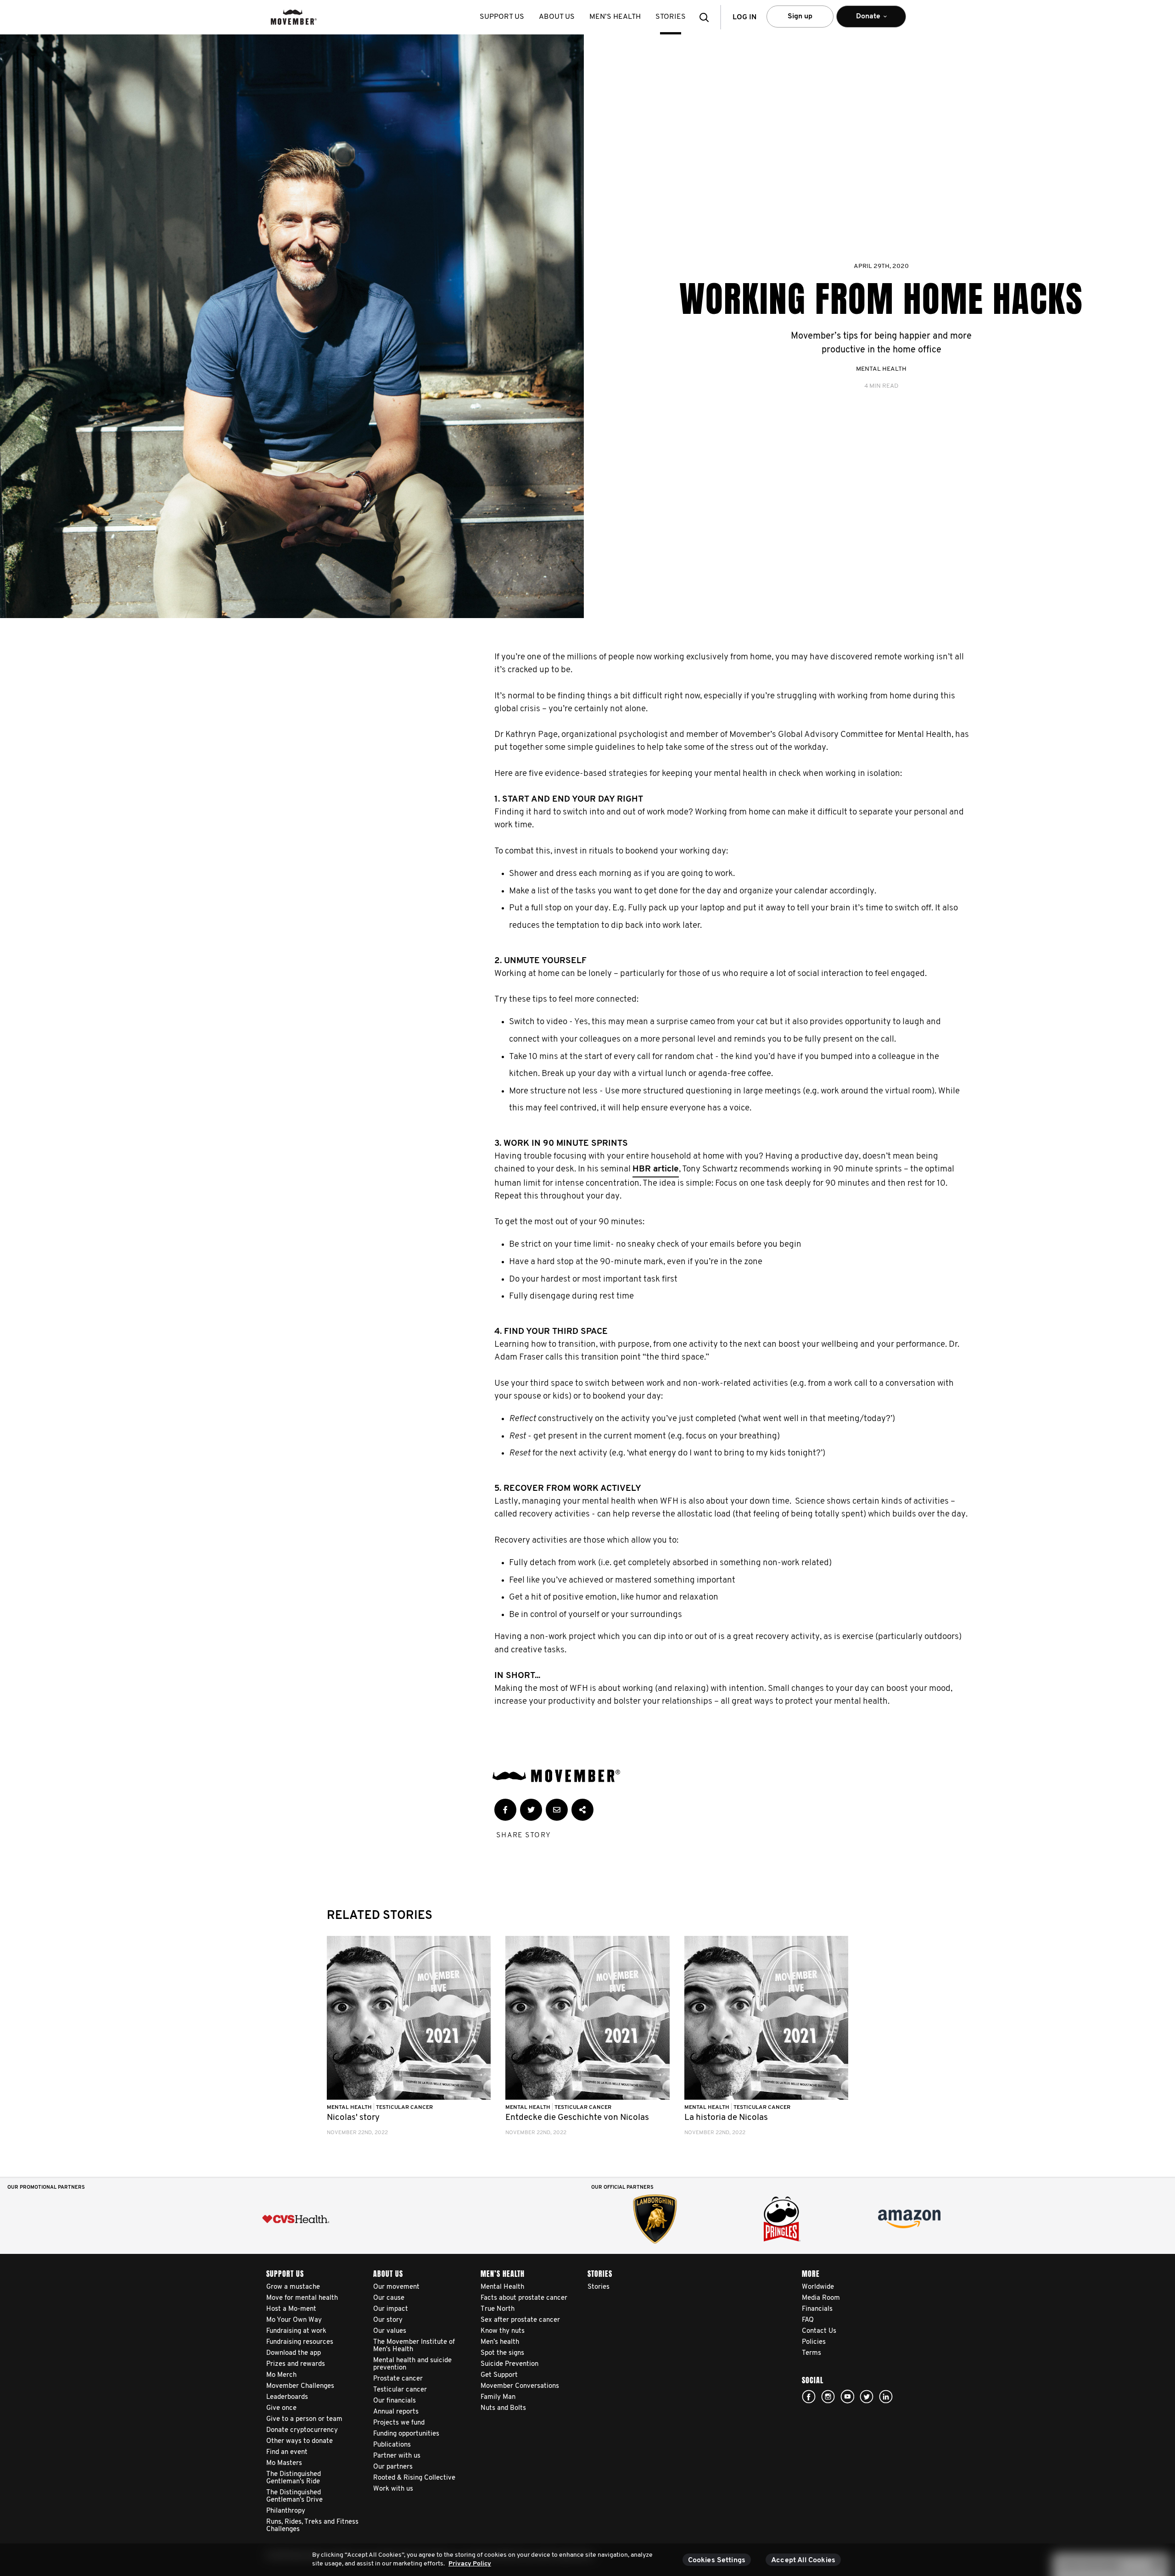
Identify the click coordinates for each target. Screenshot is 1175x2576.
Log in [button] (744, 17)
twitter (867, 2397)
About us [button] (557, 17)
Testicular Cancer (404, 2108)
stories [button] (671, 17)
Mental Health (881, 369)
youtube (847, 2397)
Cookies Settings (717, 2560)
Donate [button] (862, 20)
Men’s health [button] (615, 17)
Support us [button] (502, 17)
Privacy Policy (470, 2564)
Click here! (828, 2397)
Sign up (800, 17)
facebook (809, 2397)
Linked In (886, 2397)
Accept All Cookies (803, 2560)
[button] (707, 17)
